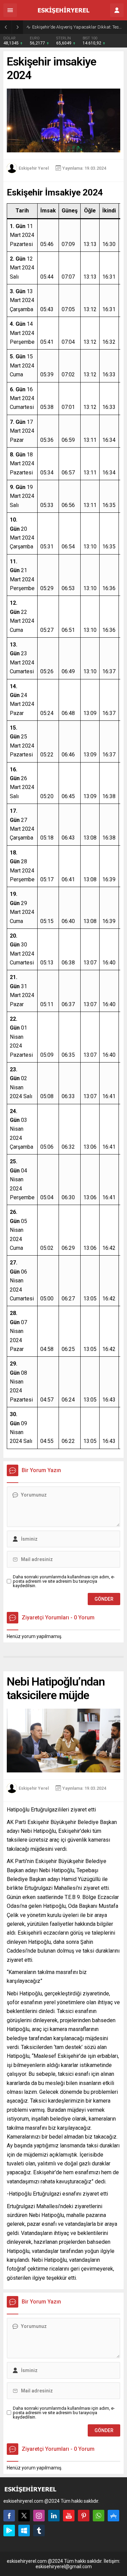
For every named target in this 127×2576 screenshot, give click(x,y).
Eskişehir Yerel (34, 168)
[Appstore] (113, 2516)
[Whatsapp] (99, 2516)
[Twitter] (24, 2516)
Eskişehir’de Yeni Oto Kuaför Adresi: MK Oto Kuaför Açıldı (78, 27)
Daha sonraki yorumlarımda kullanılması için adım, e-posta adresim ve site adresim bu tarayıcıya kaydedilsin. (64, 1581)
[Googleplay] (9, 2531)
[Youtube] (69, 2516)
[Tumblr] (39, 2531)
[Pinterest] (84, 2516)
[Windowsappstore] (24, 2531)
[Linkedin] (54, 2516)
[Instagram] (39, 2516)
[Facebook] (9, 2516)
